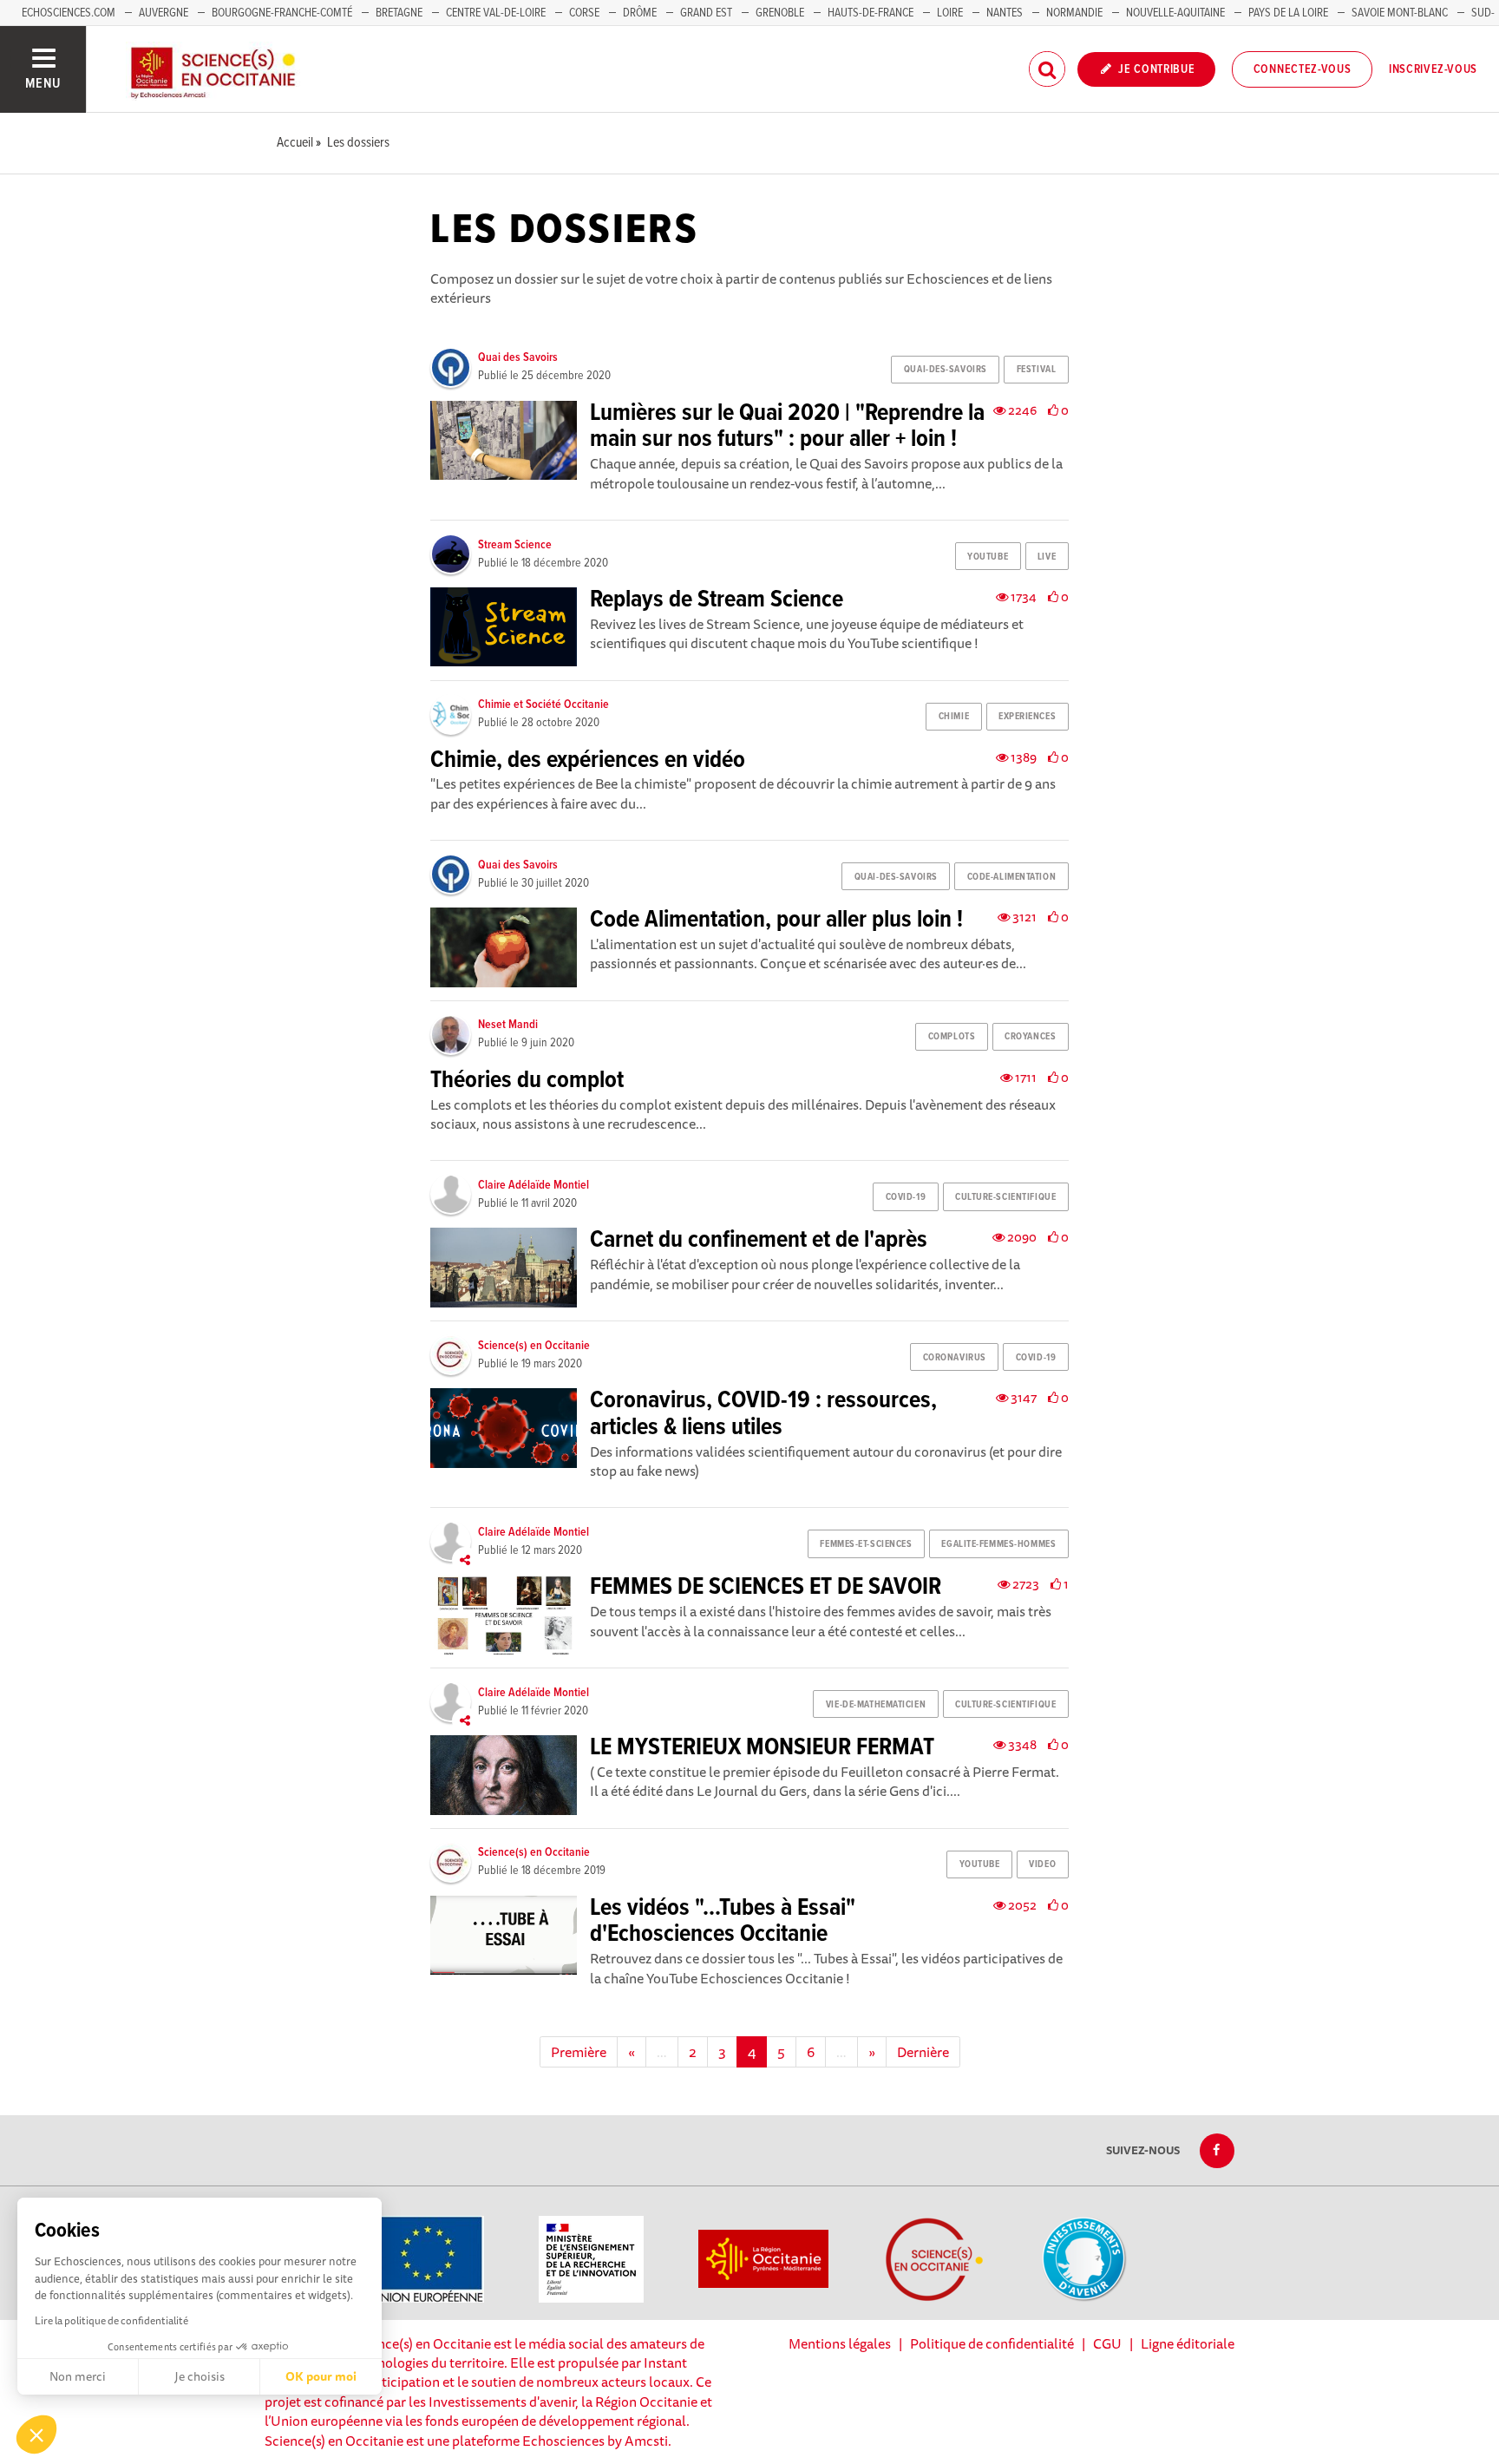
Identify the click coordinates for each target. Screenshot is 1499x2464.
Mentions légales (840, 2343)
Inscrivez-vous (1433, 69)
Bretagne (399, 13)
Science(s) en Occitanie (534, 1346)
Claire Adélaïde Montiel (533, 1185)
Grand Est (706, 13)
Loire (950, 13)
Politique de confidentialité (992, 2343)
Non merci (78, 2376)
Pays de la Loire (1288, 13)
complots (952, 1037)
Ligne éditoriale (1188, 2343)
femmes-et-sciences (866, 1544)
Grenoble (781, 13)
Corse (584, 13)
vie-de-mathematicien (876, 1705)
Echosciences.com (69, 13)
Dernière (923, 2052)
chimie (954, 717)
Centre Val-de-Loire (496, 13)
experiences (1027, 717)
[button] (36, 2435)
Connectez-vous (1303, 69)
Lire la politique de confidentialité (111, 2320)
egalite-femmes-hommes (998, 1544)
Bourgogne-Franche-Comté (282, 13)
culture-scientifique (1005, 1197)
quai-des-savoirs (946, 370)
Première (579, 2052)
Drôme (640, 13)
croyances (1030, 1037)
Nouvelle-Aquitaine (1175, 13)
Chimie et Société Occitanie (543, 704)
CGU (1107, 2343)
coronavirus (955, 1358)
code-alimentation (1012, 877)
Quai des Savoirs (518, 357)
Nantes (1005, 13)
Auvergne (164, 13)
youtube (988, 557)
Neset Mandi (508, 1025)
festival (1036, 370)
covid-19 (906, 1197)
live (1047, 557)
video (1042, 1864)
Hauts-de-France (871, 13)
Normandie (1074, 13)
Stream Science (515, 545)
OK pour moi (321, 2376)
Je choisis (200, 2376)
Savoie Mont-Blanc (1400, 13)
